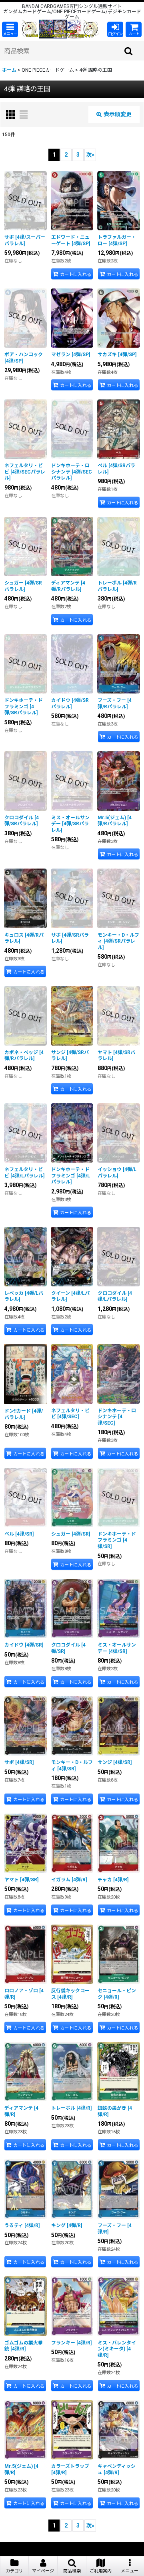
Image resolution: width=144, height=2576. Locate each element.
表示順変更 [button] (118, 114)
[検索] (129, 51)
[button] (10, 29)
